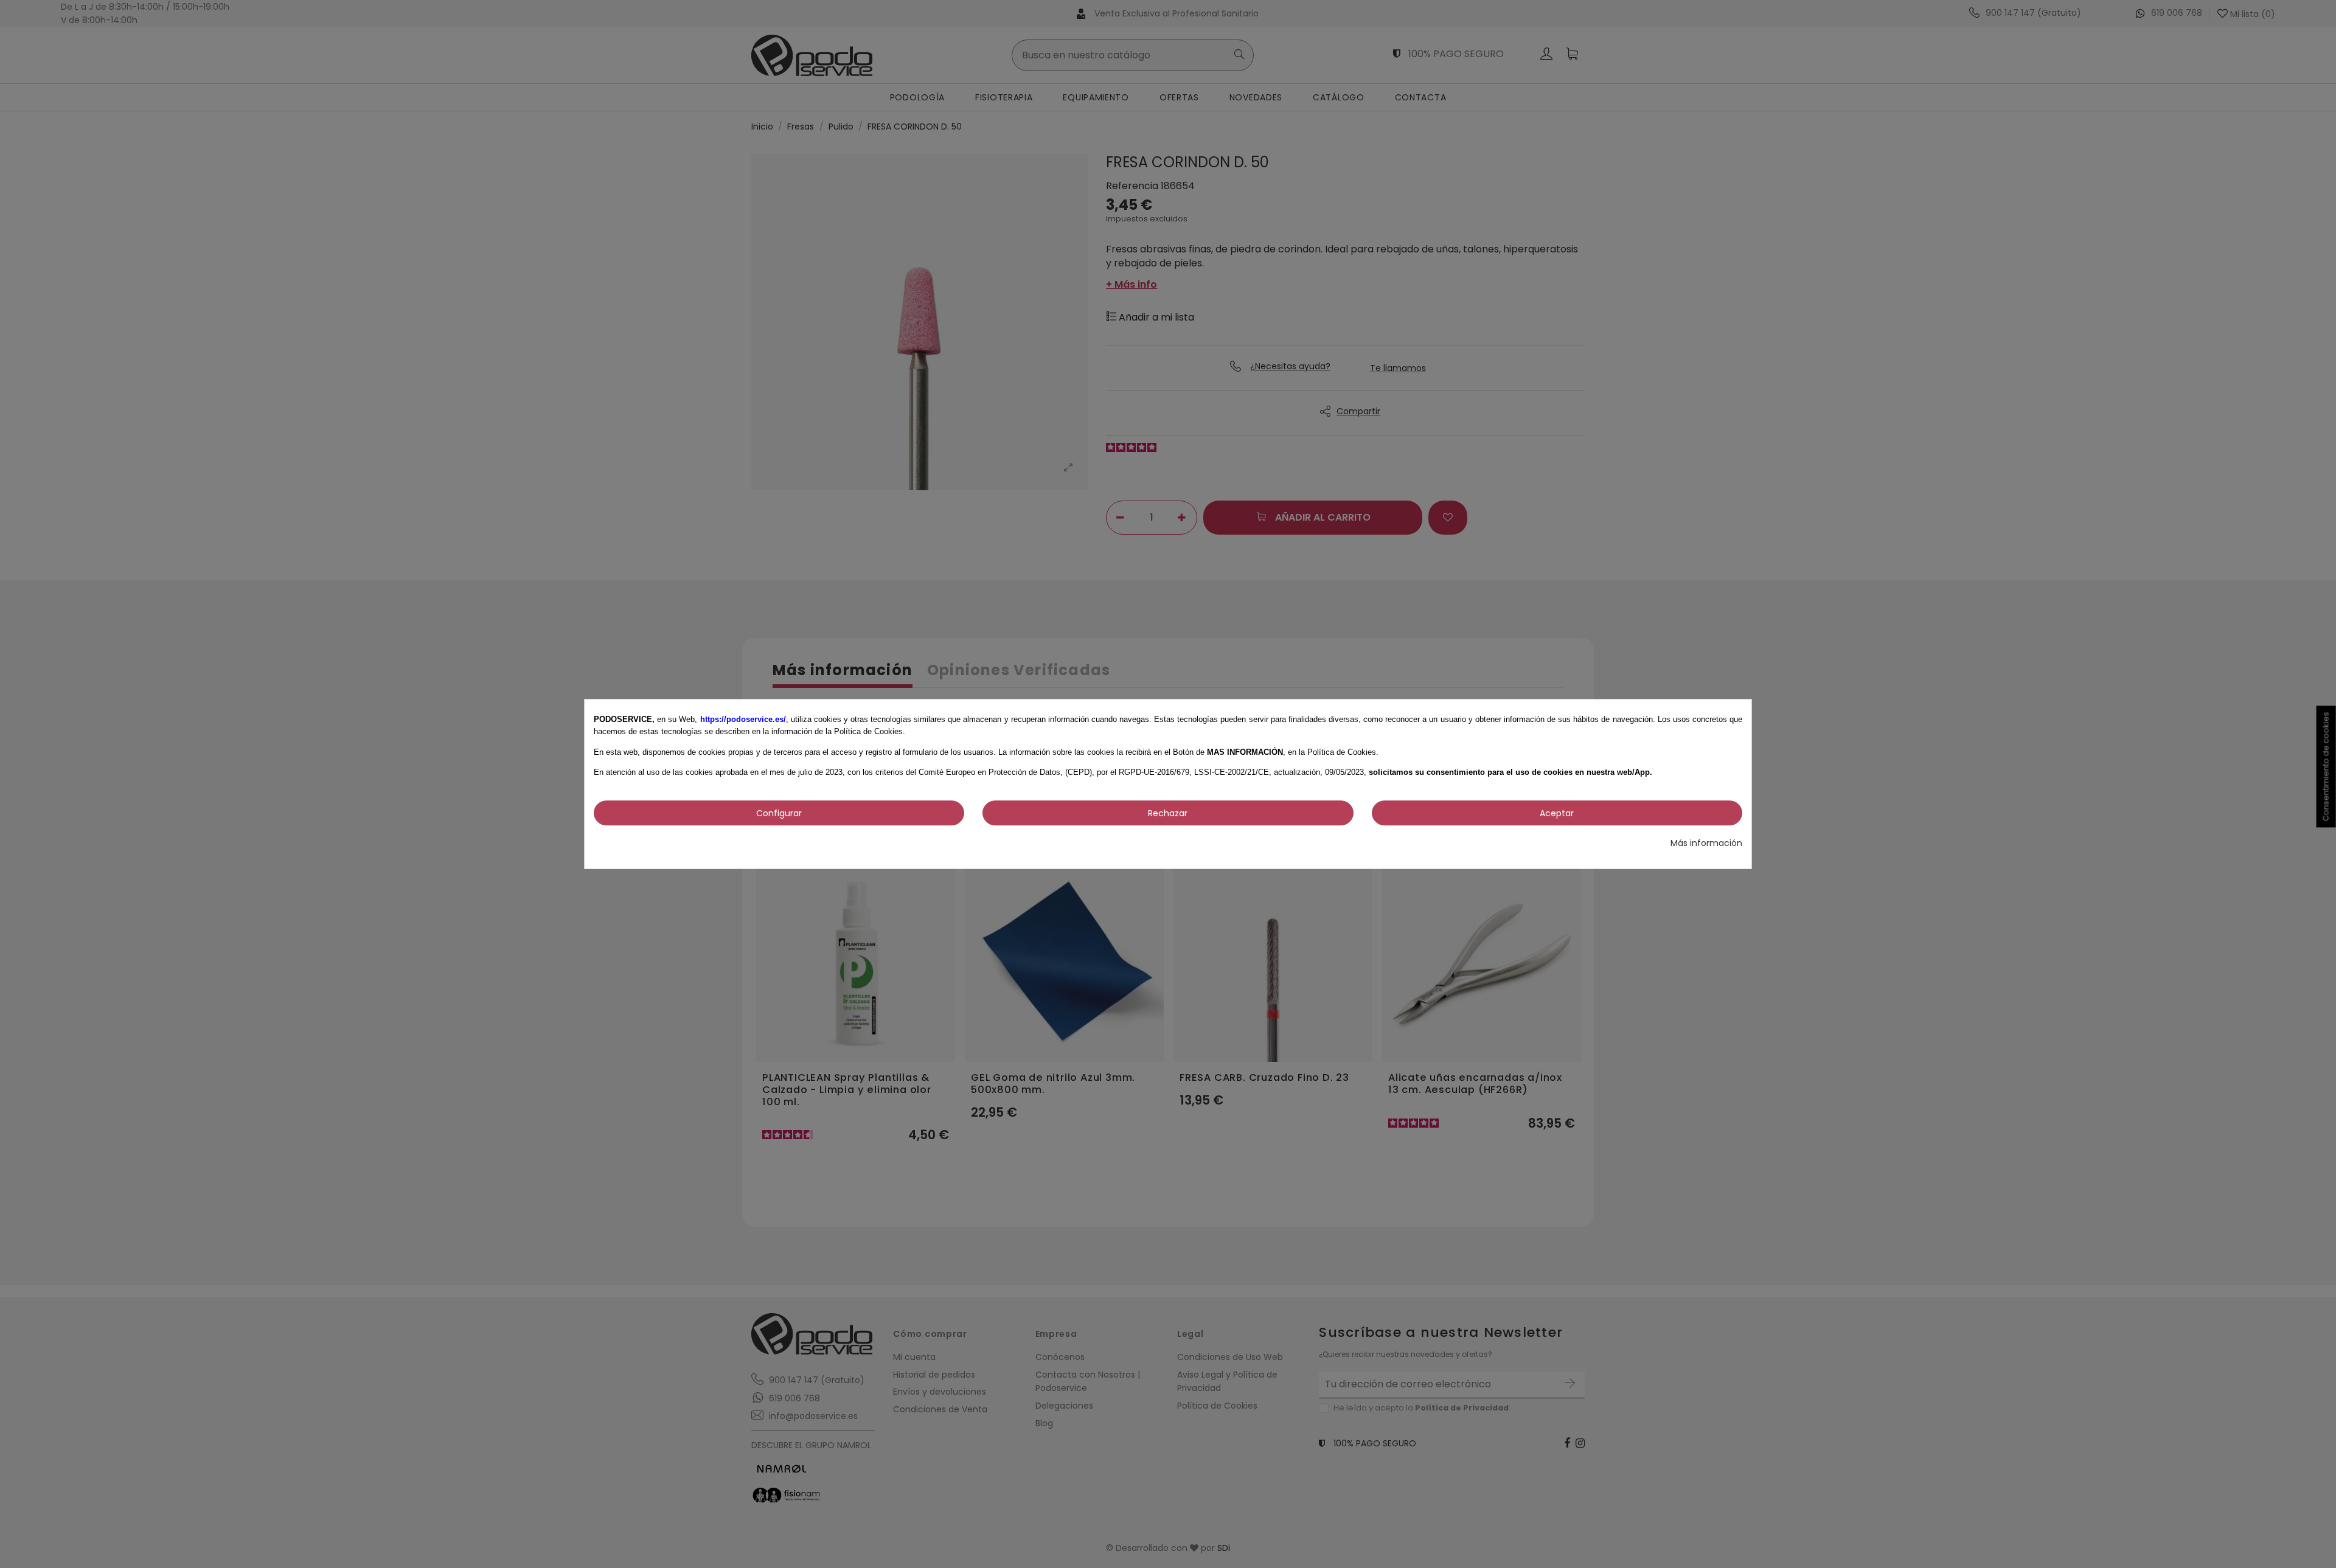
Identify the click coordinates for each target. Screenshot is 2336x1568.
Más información (1706, 843)
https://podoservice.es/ (743, 719)
